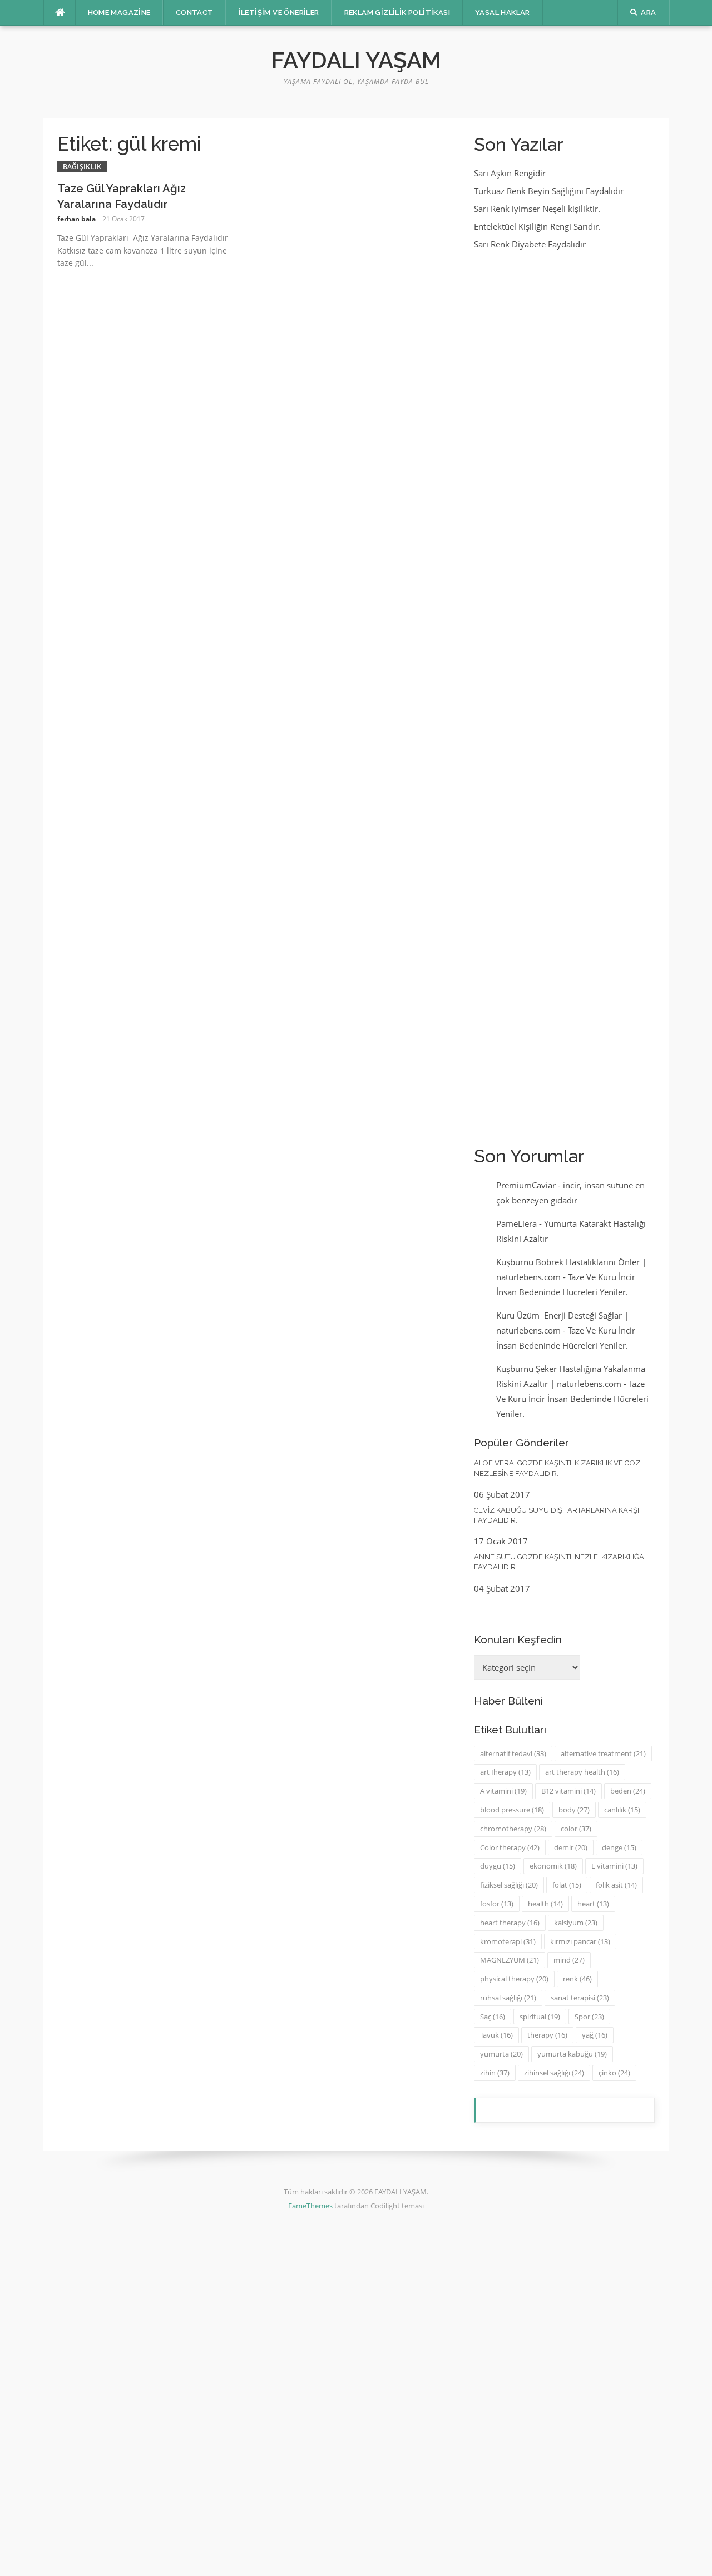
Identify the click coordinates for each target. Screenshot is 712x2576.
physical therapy (514, 1979)
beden (628, 1791)
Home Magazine (119, 13)
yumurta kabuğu (572, 2054)
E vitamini (614, 1866)
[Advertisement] (564, 697)
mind (569, 1960)
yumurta (501, 2054)
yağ (595, 2035)
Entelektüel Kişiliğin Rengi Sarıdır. (537, 226)
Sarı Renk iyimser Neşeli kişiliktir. (537, 209)
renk (577, 1979)
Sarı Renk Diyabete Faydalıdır (530, 244)
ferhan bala (76, 219)
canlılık (622, 1810)
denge (619, 1847)
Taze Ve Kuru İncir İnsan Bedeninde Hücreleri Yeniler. (572, 1399)
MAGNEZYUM (510, 1960)
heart (593, 1904)
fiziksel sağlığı (509, 1885)
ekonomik (553, 1866)
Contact (195, 13)
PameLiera (516, 1223)
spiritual (540, 2017)
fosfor (497, 1904)
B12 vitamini (568, 1791)
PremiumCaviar (526, 1185)
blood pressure (512, 1810)
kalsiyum (576, 1923)
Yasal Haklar (503, 13)
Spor (589, 2017)
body (574, 1810)
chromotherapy (513, 1829)
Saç (493, 2017)
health (545, 1904)
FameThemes (310, 2206)
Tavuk (496, 2035)
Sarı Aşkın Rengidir (510, 173)
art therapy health (582, 1772)
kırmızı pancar (580, 1941)
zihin (495, 2073)
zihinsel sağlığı (554, 2073)
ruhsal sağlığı (508, 1998)
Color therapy (510, 1847)
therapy (547, 2035)
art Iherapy (505, 1772)
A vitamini (503, 1791)
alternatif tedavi (513, 1753)
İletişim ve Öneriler (279, 13)
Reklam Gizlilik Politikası (397, 13)
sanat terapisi (580, 1998)
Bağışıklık (82, 167)
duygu (498, 1866)
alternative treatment (603, 1753)
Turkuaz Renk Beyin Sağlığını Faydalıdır (549, 191)
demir (571, 1847)
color (576, 1829)
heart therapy (510, 1923)
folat (567, 1885)
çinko (614, 2073)
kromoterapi (508, 1941)
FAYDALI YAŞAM (356, 60)
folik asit (616, 1885)
